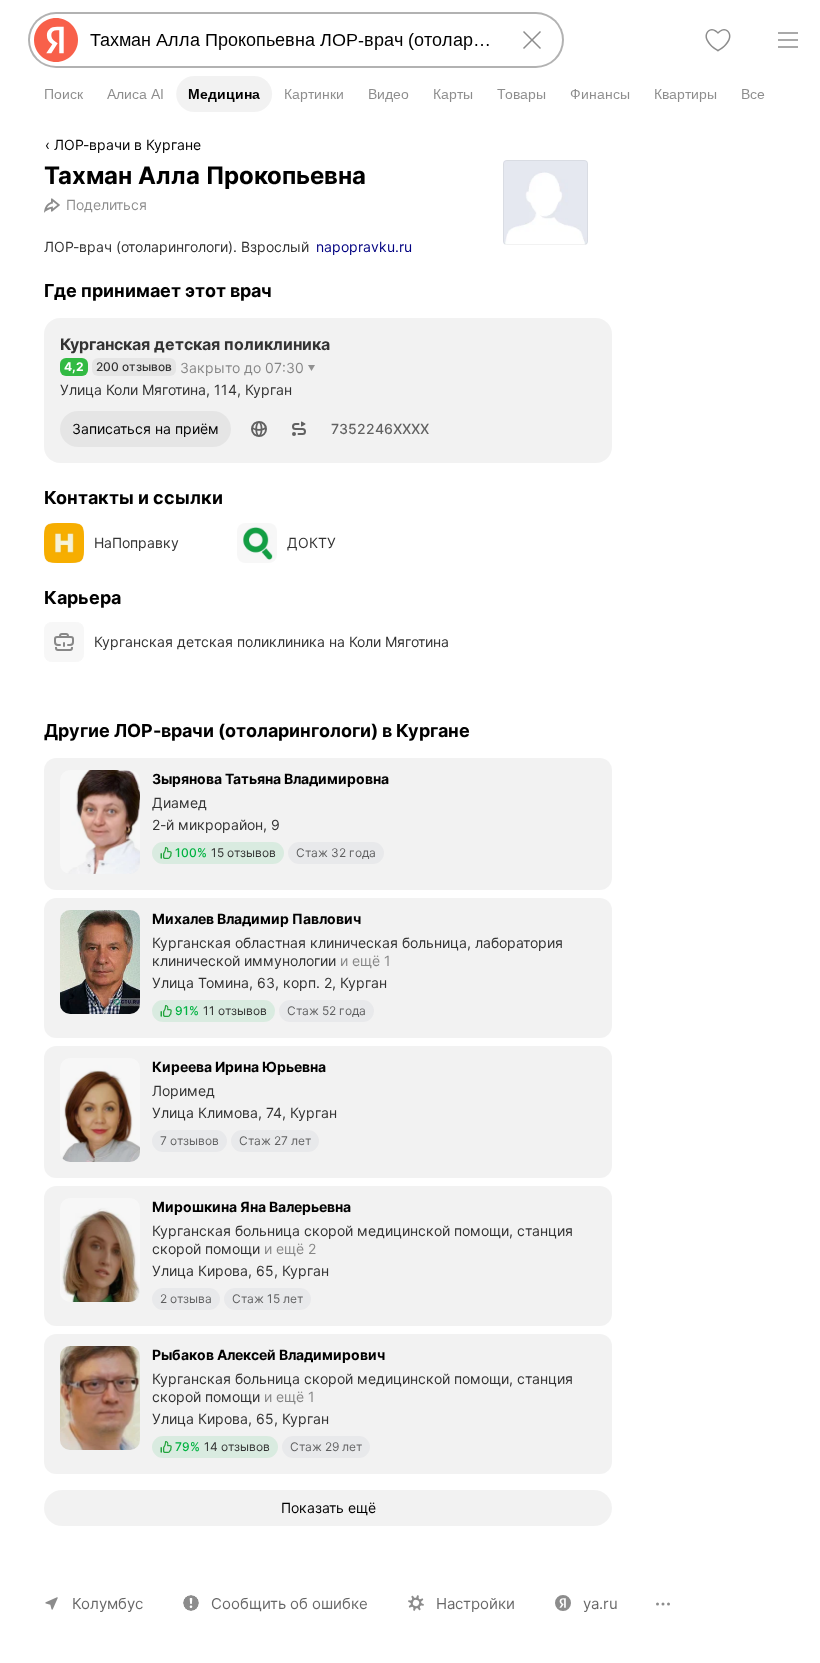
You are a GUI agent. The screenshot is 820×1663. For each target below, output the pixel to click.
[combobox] (292, 40)
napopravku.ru (364, 246)
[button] (259, 429)
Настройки (475, 1603)
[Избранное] (718, 40)
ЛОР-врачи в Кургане (127, 144)
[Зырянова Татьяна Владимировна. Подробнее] (328, 822)
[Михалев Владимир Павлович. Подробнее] (328, 966)
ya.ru (600, 1603)
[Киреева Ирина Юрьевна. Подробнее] (328, 1110)
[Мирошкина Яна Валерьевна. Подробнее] (328, 1254)
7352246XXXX (380, 428)
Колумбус (107, 1603)
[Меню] (788, 40)
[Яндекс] (56, 40)
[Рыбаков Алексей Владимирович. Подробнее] (328, 1402)
